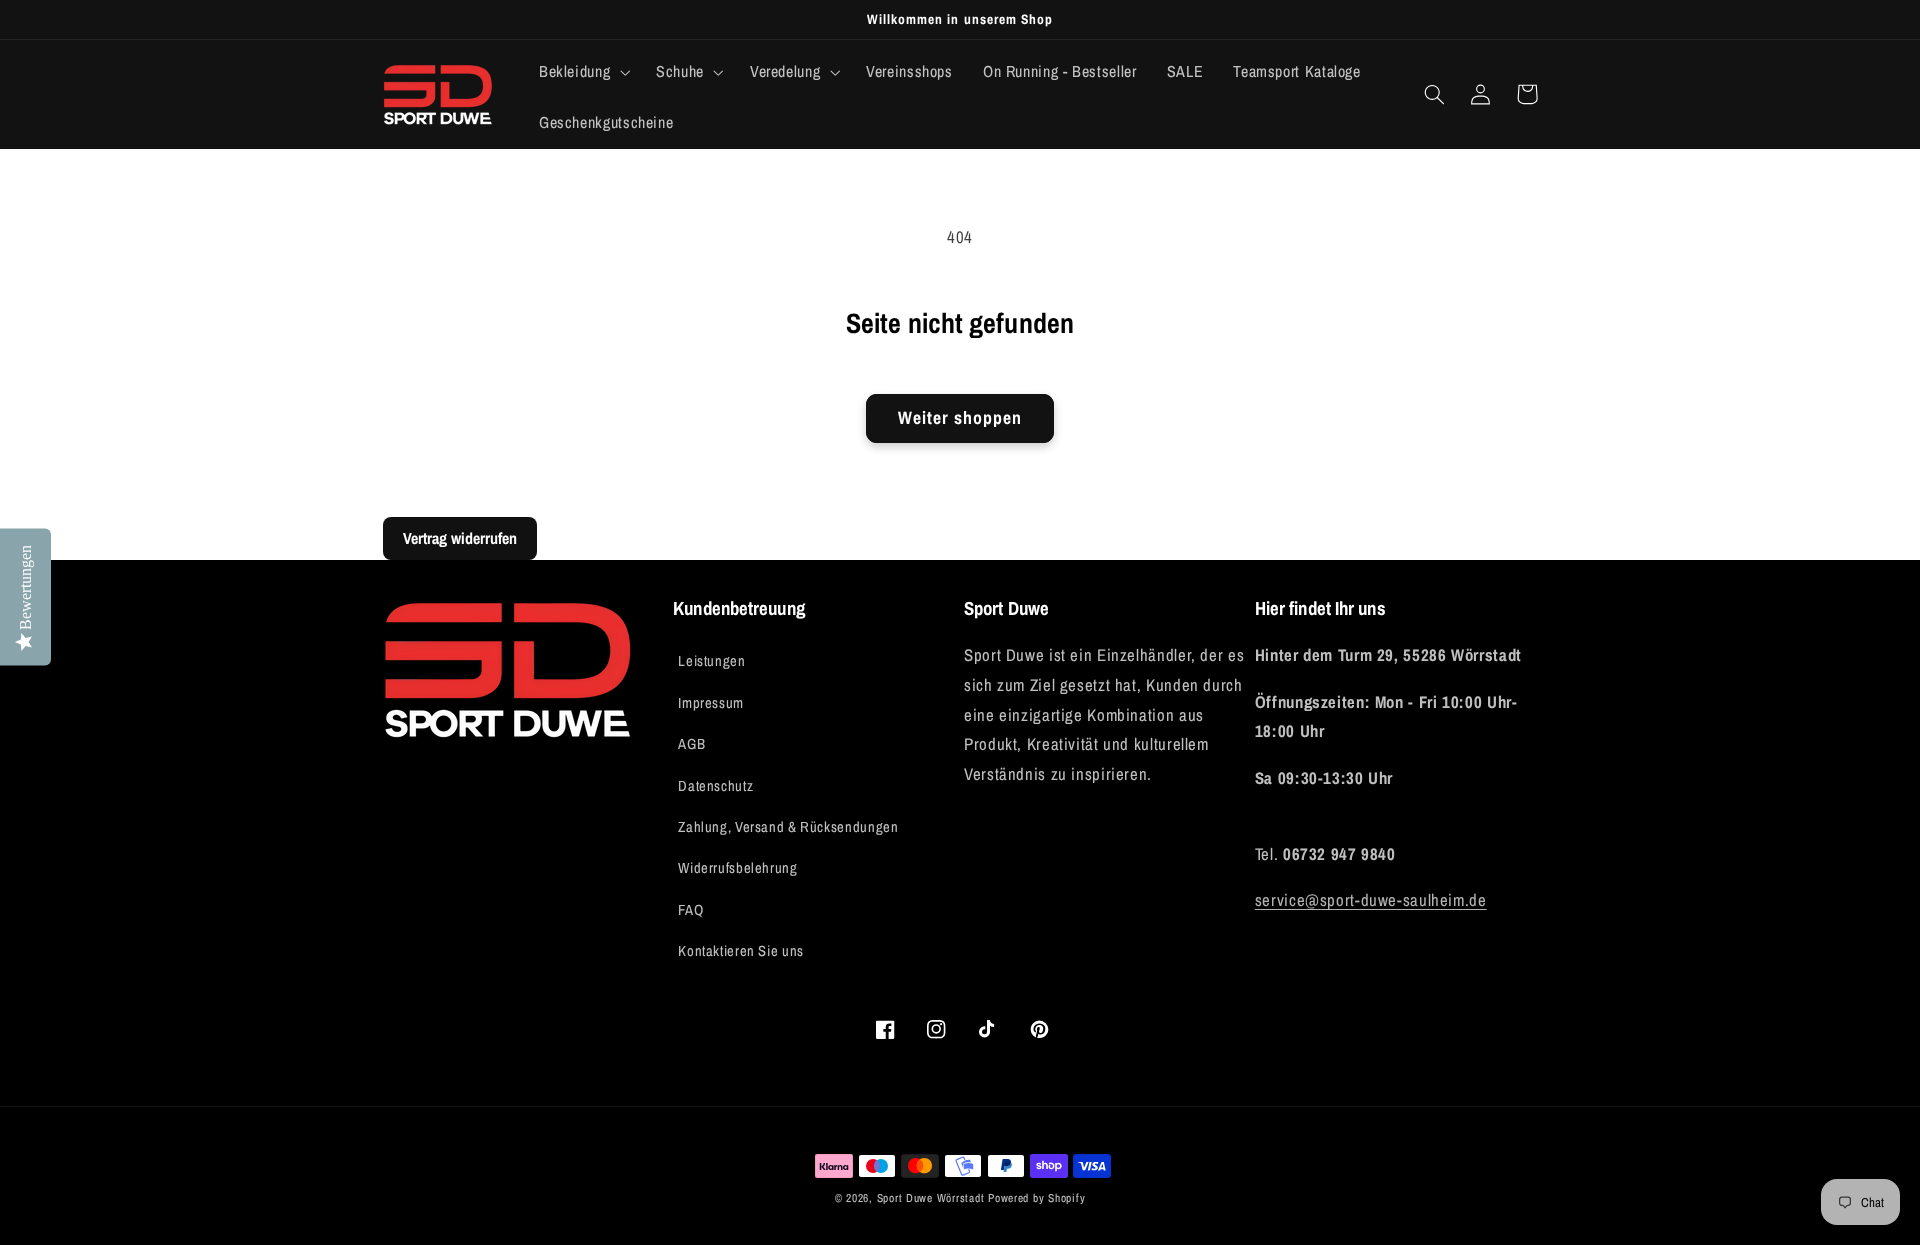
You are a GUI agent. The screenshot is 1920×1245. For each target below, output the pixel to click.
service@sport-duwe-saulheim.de (1371, 900)
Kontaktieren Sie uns (741, 951)
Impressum (711, 703)
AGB (691, 744)
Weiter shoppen (960, 418)
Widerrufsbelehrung (737, 868)
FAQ (690, 910)
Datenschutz (715, 786)
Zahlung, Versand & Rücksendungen (788, 827)
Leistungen (711, 661)
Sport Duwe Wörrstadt (932, 1198)
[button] (582, 72)
